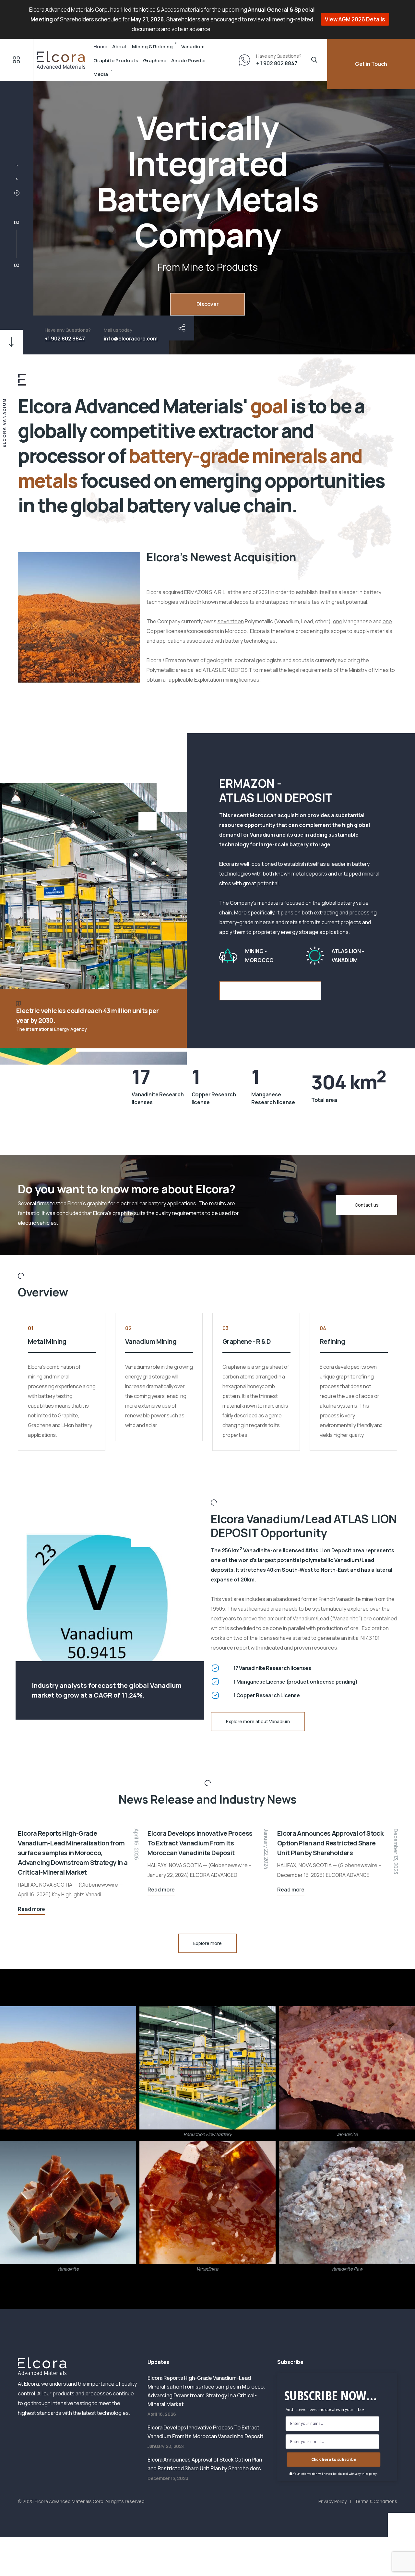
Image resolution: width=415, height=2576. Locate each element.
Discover (207, 304)
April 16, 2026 (136, 1844)
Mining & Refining (152, 47)
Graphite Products (116, 60)
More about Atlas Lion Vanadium (270, 990)
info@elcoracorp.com (131, 339)
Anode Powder (189, 60)
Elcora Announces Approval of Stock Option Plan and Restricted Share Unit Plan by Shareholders (330, 1843)
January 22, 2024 (266, 1849)
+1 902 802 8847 (65, 339)
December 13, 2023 (396, 1851)
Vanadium (193, 47)
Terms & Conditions (376, 2501)
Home (100, 47)
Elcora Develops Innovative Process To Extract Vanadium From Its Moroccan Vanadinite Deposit (200, 1843)
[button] (17, 166)
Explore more (207, 1943)
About (120, 47)
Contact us (367, 1205)
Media (101, 74)
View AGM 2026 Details (355, 19)
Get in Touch (371, 64)
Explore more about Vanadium (258, 1721)
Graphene (155, 60)
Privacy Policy (332, 2501)
